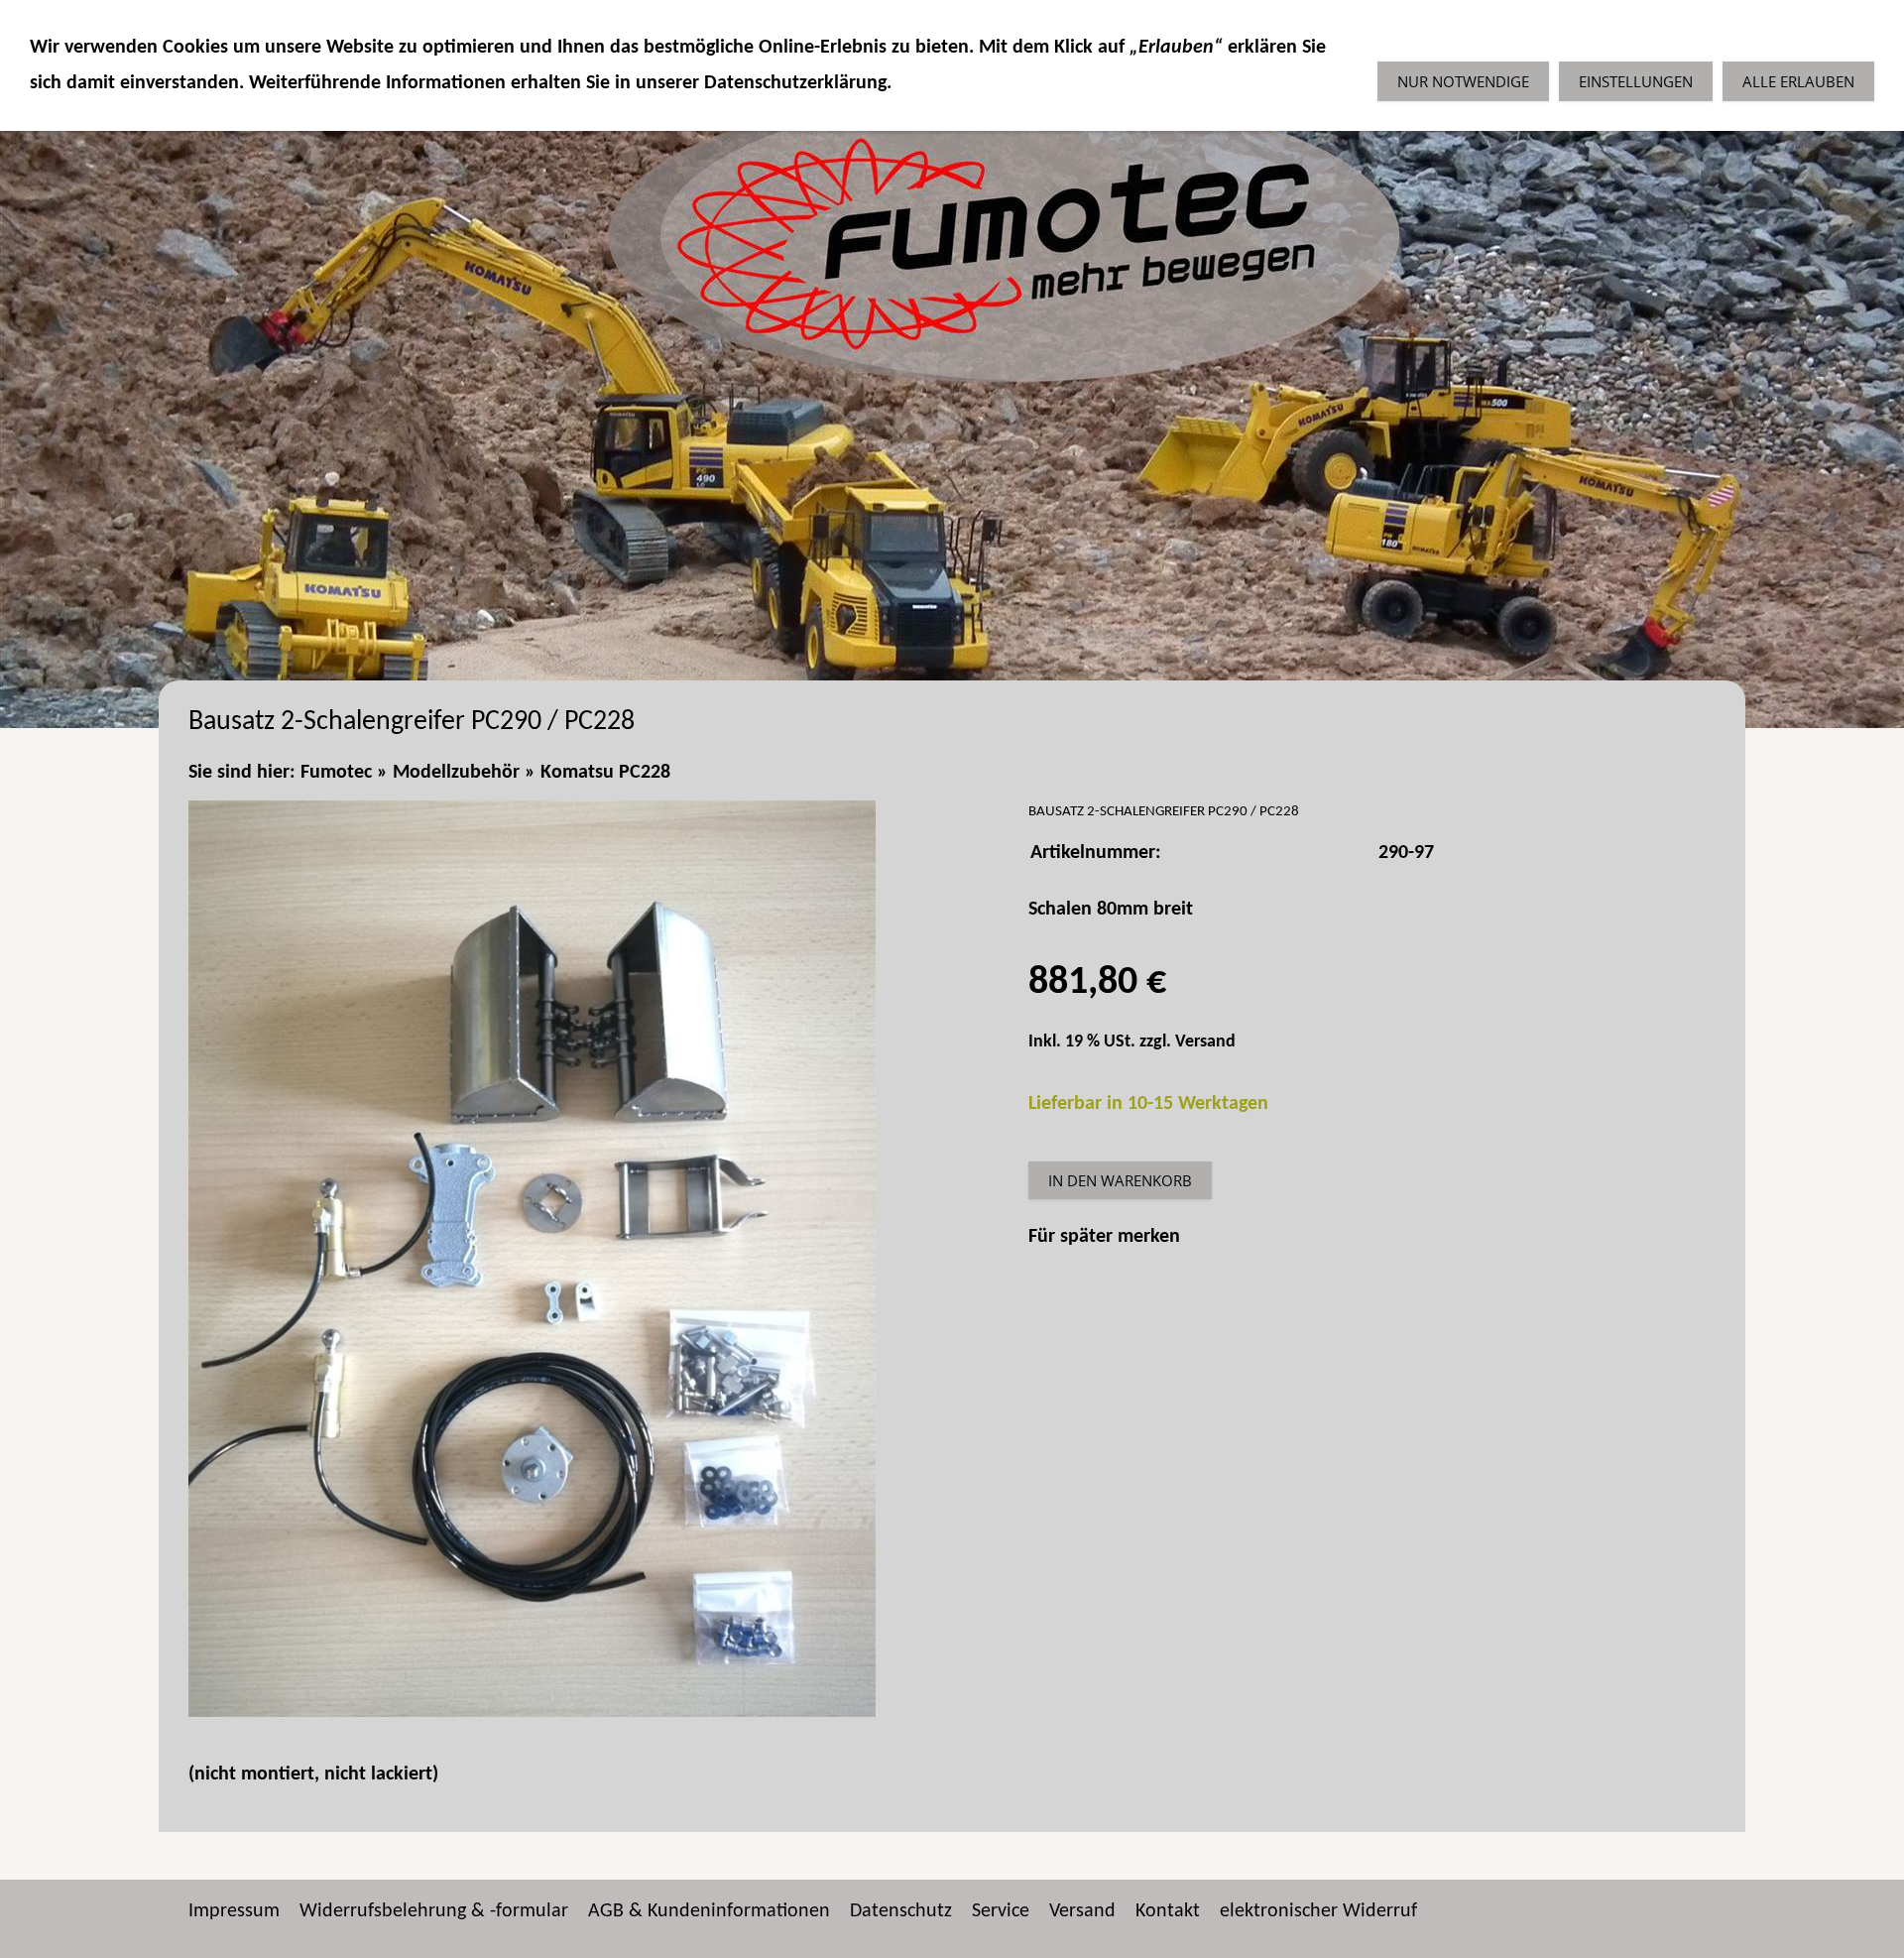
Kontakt (1168, 1911)
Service (1001, 1911)
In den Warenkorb (1120, 1180)
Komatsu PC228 (605, 773)
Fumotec (336, 773)
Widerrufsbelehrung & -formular (434, 1911)
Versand (1205, 1042)
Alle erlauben (1798, 81)
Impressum (234, 1911)
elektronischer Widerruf (1318, 1911)
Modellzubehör (456, 773)
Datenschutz (901, 1911)
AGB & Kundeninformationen (709, 1911)
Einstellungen (1636, 81)
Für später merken (1104, 1237)
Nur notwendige (1463, 81)
